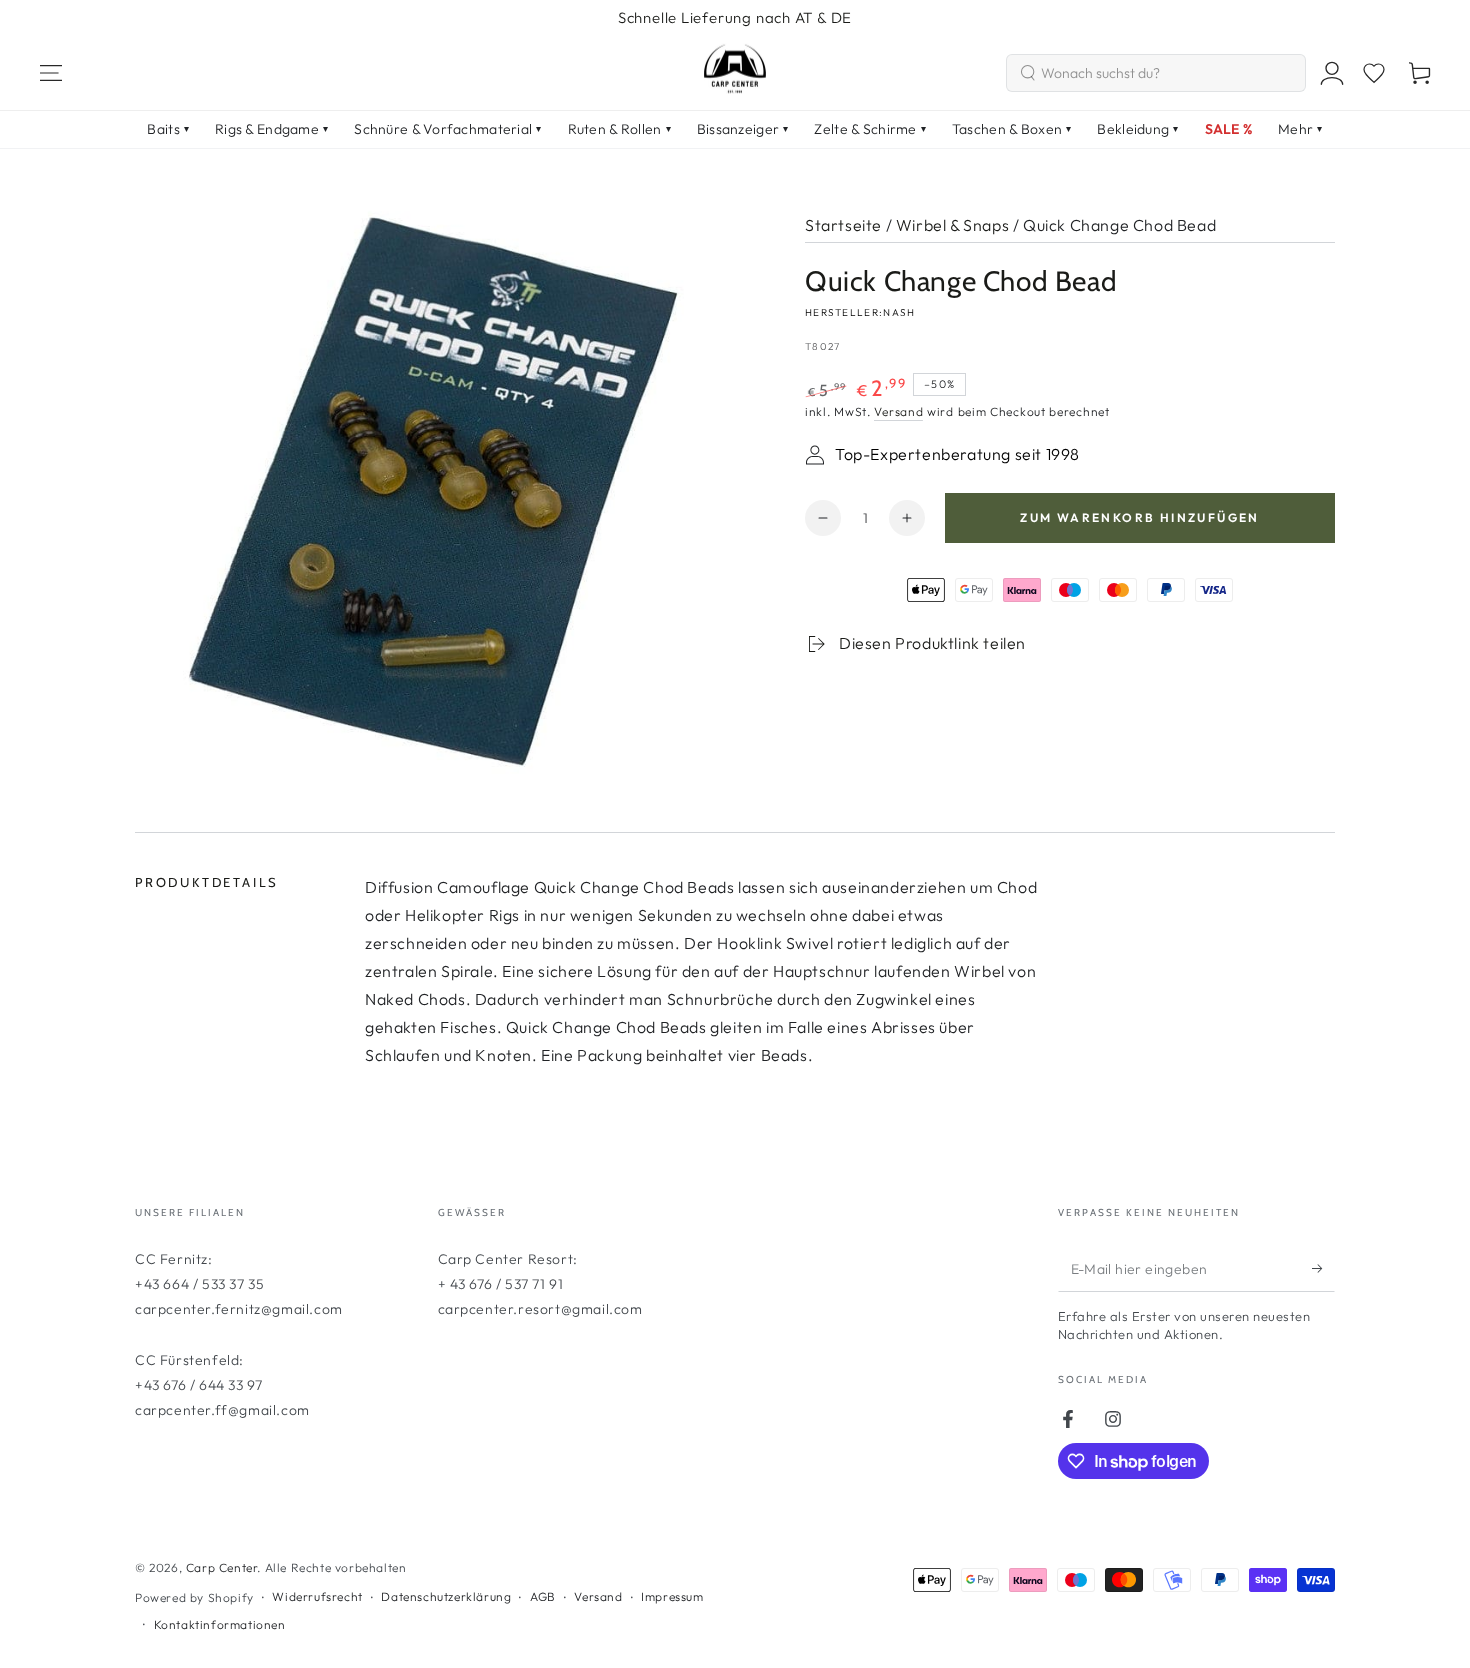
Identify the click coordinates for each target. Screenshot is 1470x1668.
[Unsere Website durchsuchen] (1028, 73)
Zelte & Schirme (869, 129)
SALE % (1229, 129)
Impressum (672, 1596)
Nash (899, 312)
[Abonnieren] (1323, 1269)
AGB (543, 1596)
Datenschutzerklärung (446, 1596)
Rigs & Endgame (271, 129)
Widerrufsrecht (317, 1596)
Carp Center (222, 1567)
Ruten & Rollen (619, 129)
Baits (168, 129)
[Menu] (51, 73)
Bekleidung (1137, 129)
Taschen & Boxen (1011, 129)
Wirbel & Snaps (952, 225)
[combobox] (1156, 73)
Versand (898, 411)
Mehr (1300, 129)
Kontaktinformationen (220, 1624)
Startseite (843, 225)
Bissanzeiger (743, 129)
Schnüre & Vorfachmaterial (447, 129)
